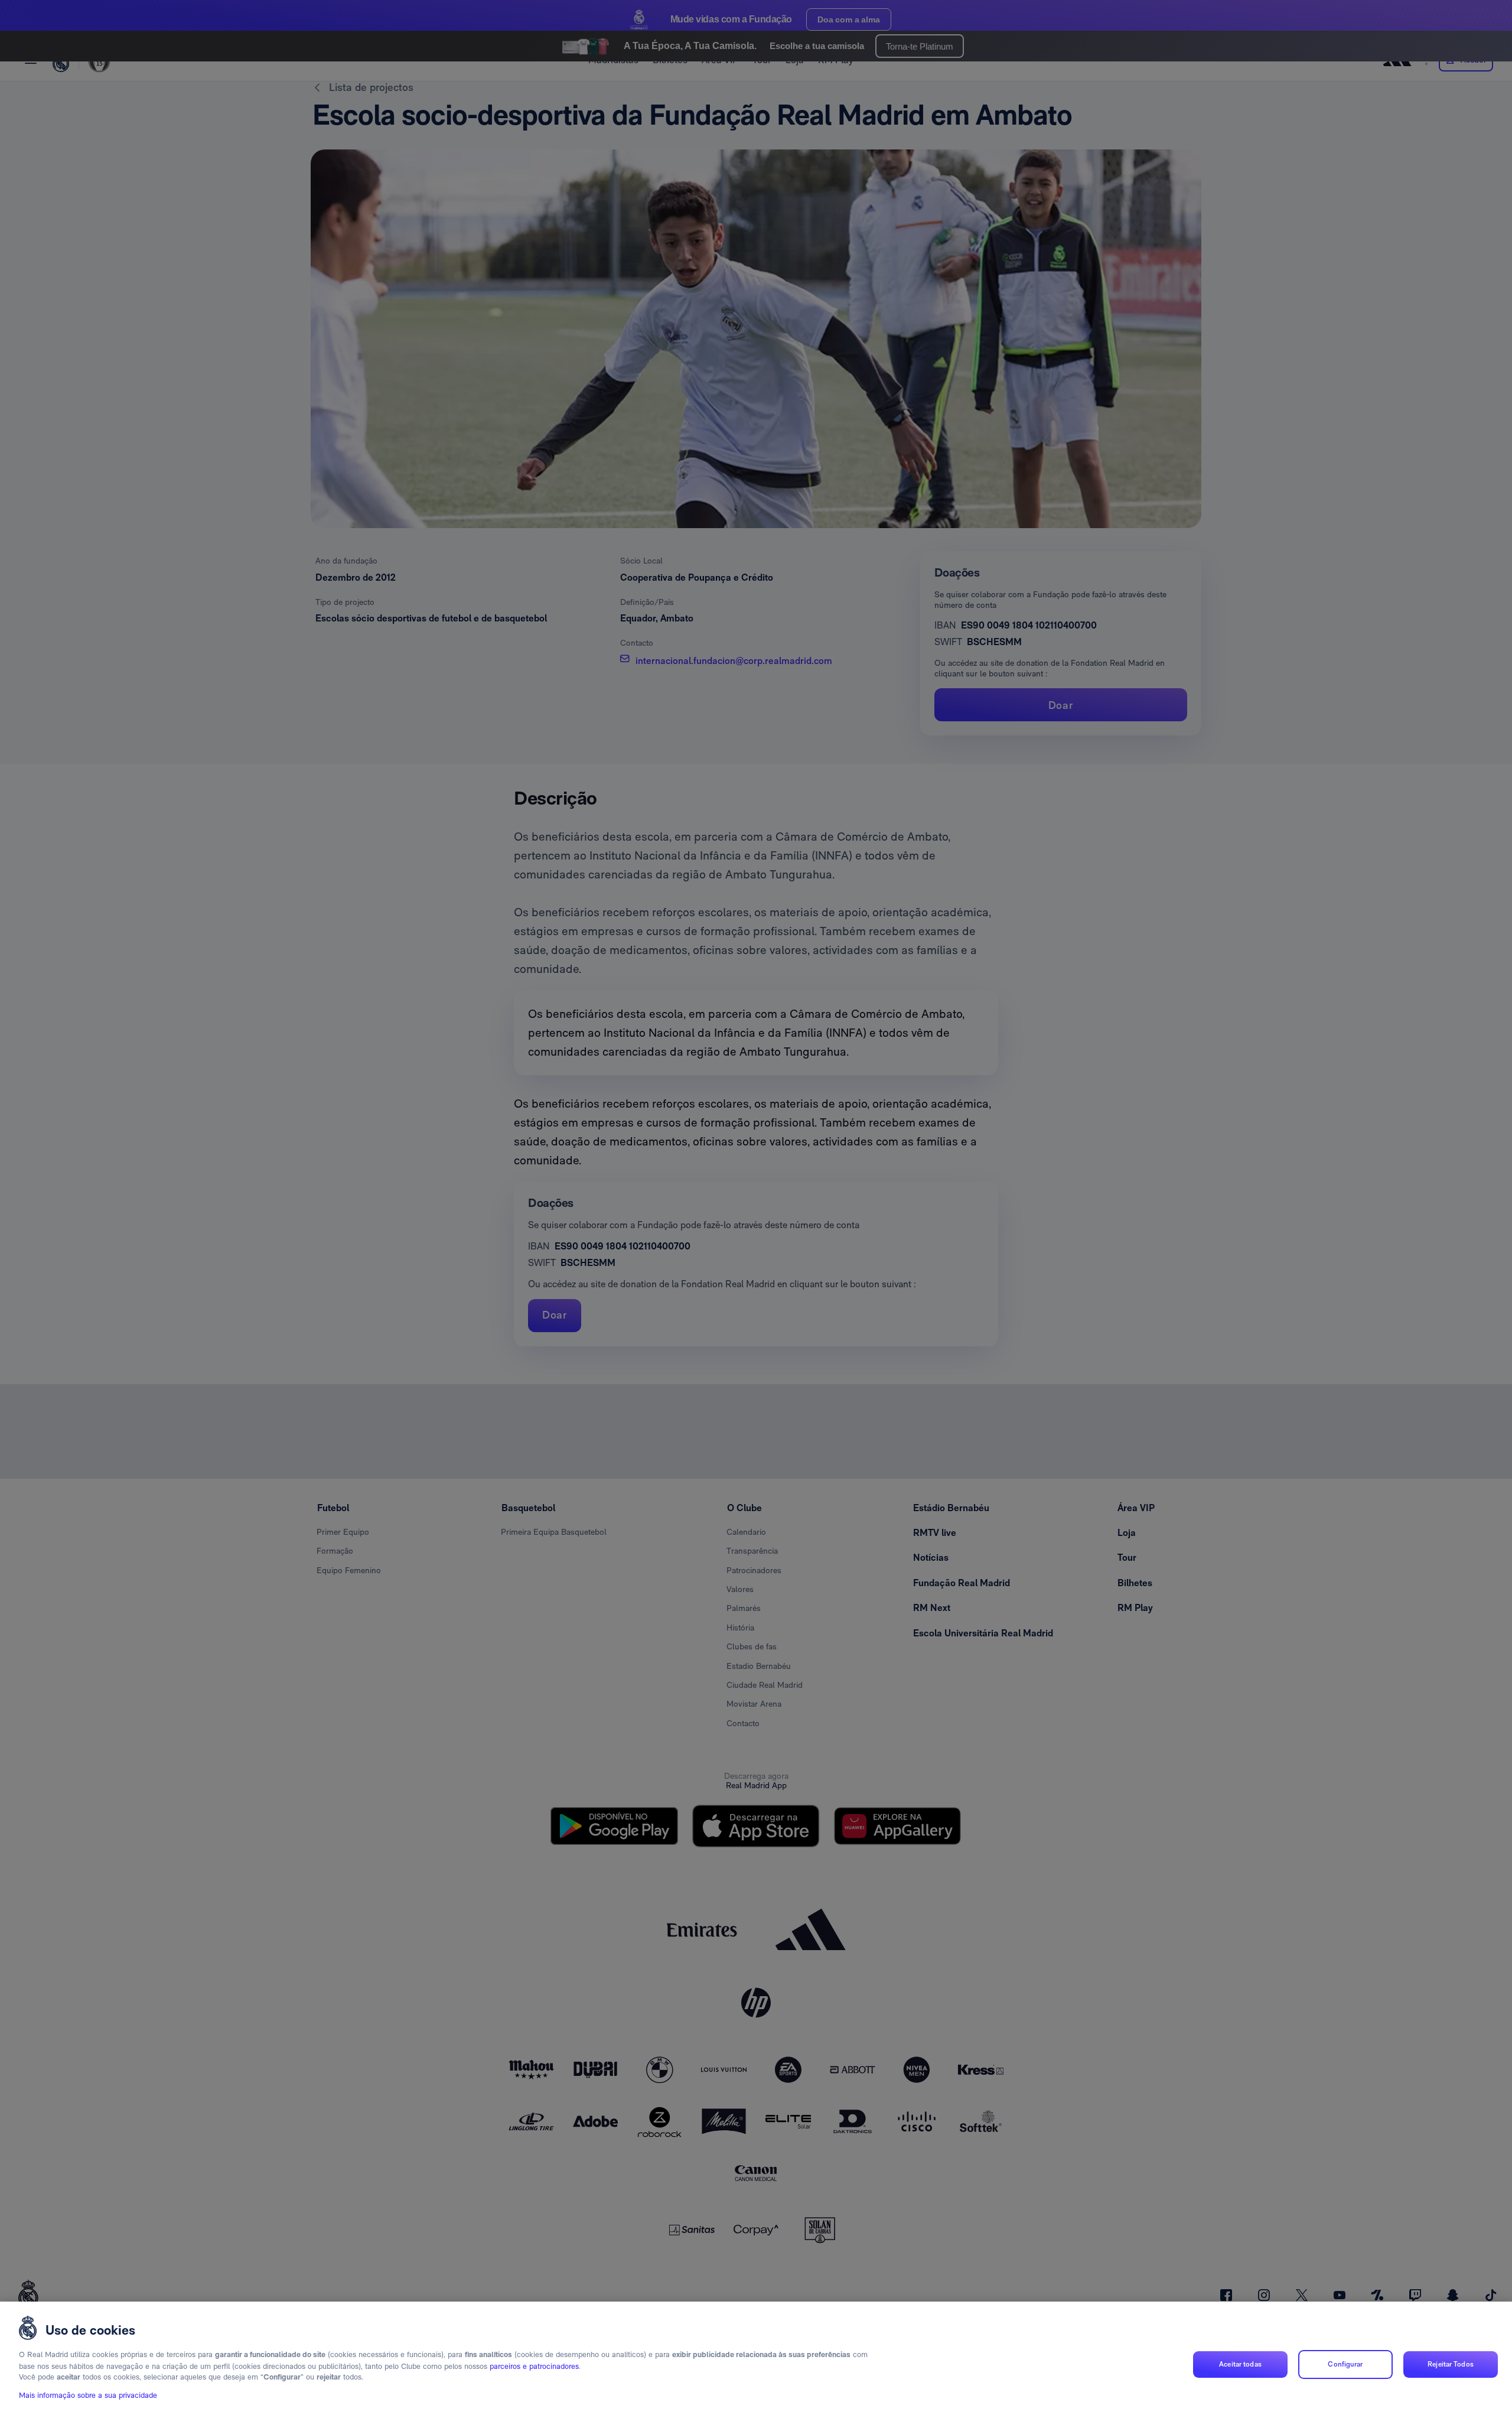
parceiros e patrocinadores (534, 2366)
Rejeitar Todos (1451, 2364)
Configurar (1345, 2364)
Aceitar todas (1240, 2364)
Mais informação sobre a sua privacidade (88, 2395)
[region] (756, 2358)
